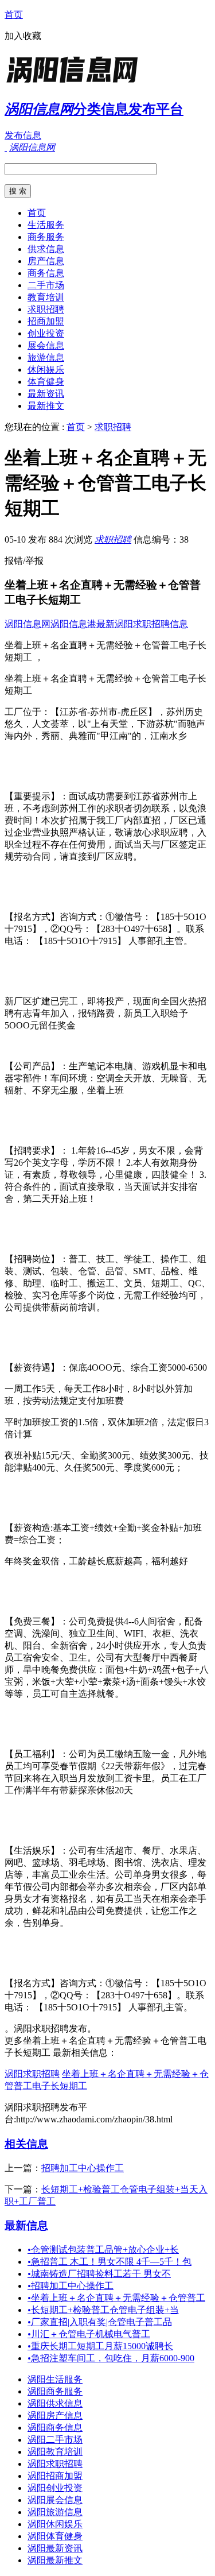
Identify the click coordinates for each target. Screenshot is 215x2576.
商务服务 (46, 237)
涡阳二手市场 (55, 2440)
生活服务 (46, 225)
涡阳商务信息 (55, 2428)
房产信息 (46, 261)
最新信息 (26, 2225)
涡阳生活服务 (55, 2379)
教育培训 (46, 297)
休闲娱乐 (46, 370)
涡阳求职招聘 (32, 2074)
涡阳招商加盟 (55, 2476)
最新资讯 (46, 394)
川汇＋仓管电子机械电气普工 (89, 2334)
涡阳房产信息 (55, 2416)
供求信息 (46, 249)
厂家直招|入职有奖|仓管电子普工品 (100, 2322)
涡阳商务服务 (55, 2391)
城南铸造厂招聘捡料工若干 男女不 (99, 2274)
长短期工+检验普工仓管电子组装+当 (103, 2310)
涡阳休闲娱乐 (55, 2524)
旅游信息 (46, 357)
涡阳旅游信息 (55, 2512)
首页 (14, 15)
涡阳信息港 (73, 624)
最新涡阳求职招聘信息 (142, 624)
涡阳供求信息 (55, 2403)
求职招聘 (46, 309)
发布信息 (23, 135)
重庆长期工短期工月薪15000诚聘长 (100, 2346)
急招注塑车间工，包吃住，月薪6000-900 (111, 2358)
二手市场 (46, 285)
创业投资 (46, 333)
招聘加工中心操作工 (83, 2168)
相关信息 (26, 2144)
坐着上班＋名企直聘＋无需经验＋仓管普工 (116, 2298)
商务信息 (46, 273)
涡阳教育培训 (55, 2452)
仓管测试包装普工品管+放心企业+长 (103, 2250)
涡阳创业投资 (55, 2488)
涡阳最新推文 (55, 2560)
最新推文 (46, 406)
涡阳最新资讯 (55, 2548)
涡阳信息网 (28, 624)
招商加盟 (46, 321)
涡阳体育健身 (55, 2536)
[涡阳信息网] (76, 83)
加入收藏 (23, 36)
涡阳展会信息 (55, 2500)
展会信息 (46, 345)
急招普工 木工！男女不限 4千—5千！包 (110, 2262)
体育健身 (46, 382)
